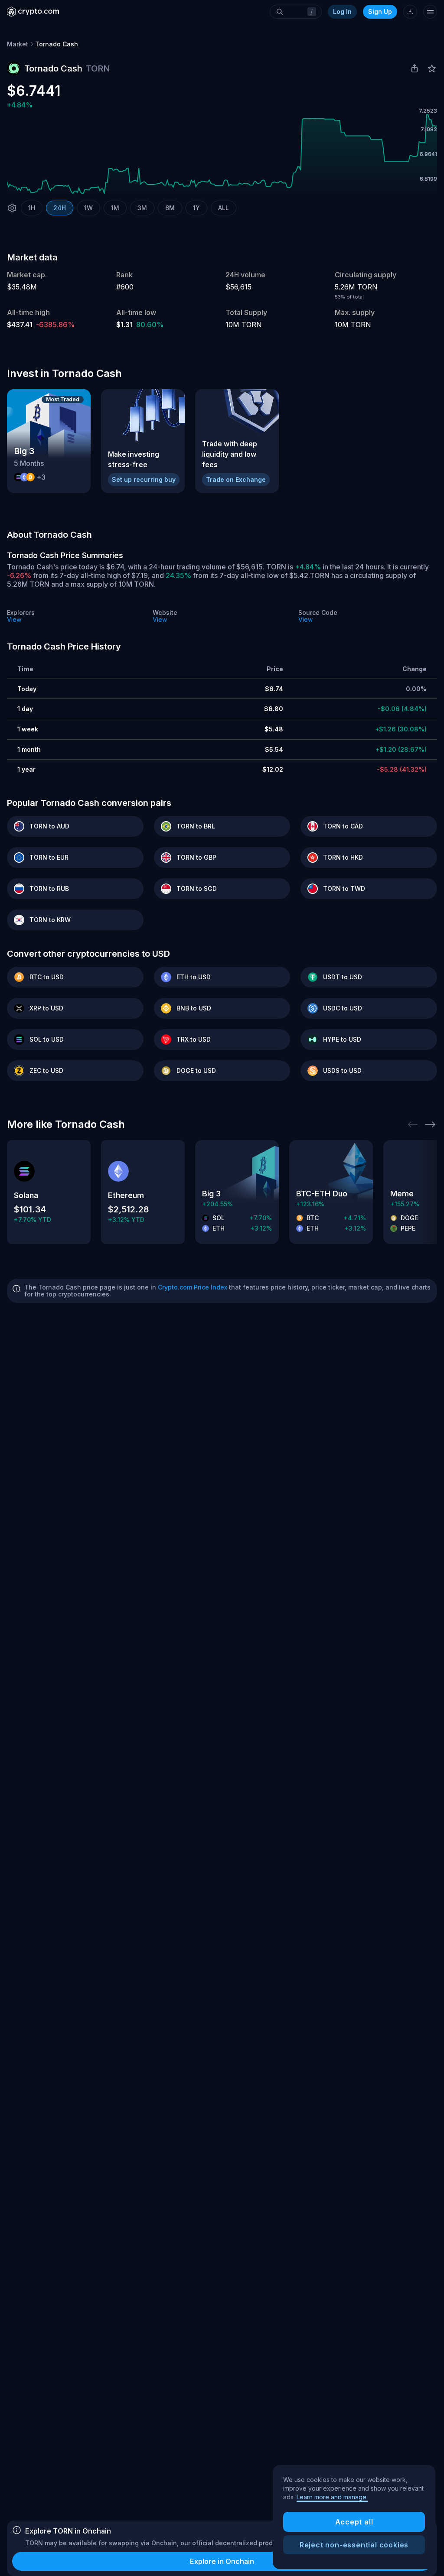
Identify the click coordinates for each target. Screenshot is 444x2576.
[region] (354, 2517)
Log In (342, 11)
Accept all (354, 2522)
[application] (222, 154)
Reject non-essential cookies (354, 2545)
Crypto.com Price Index (193, 1287)
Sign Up (380, 11)
